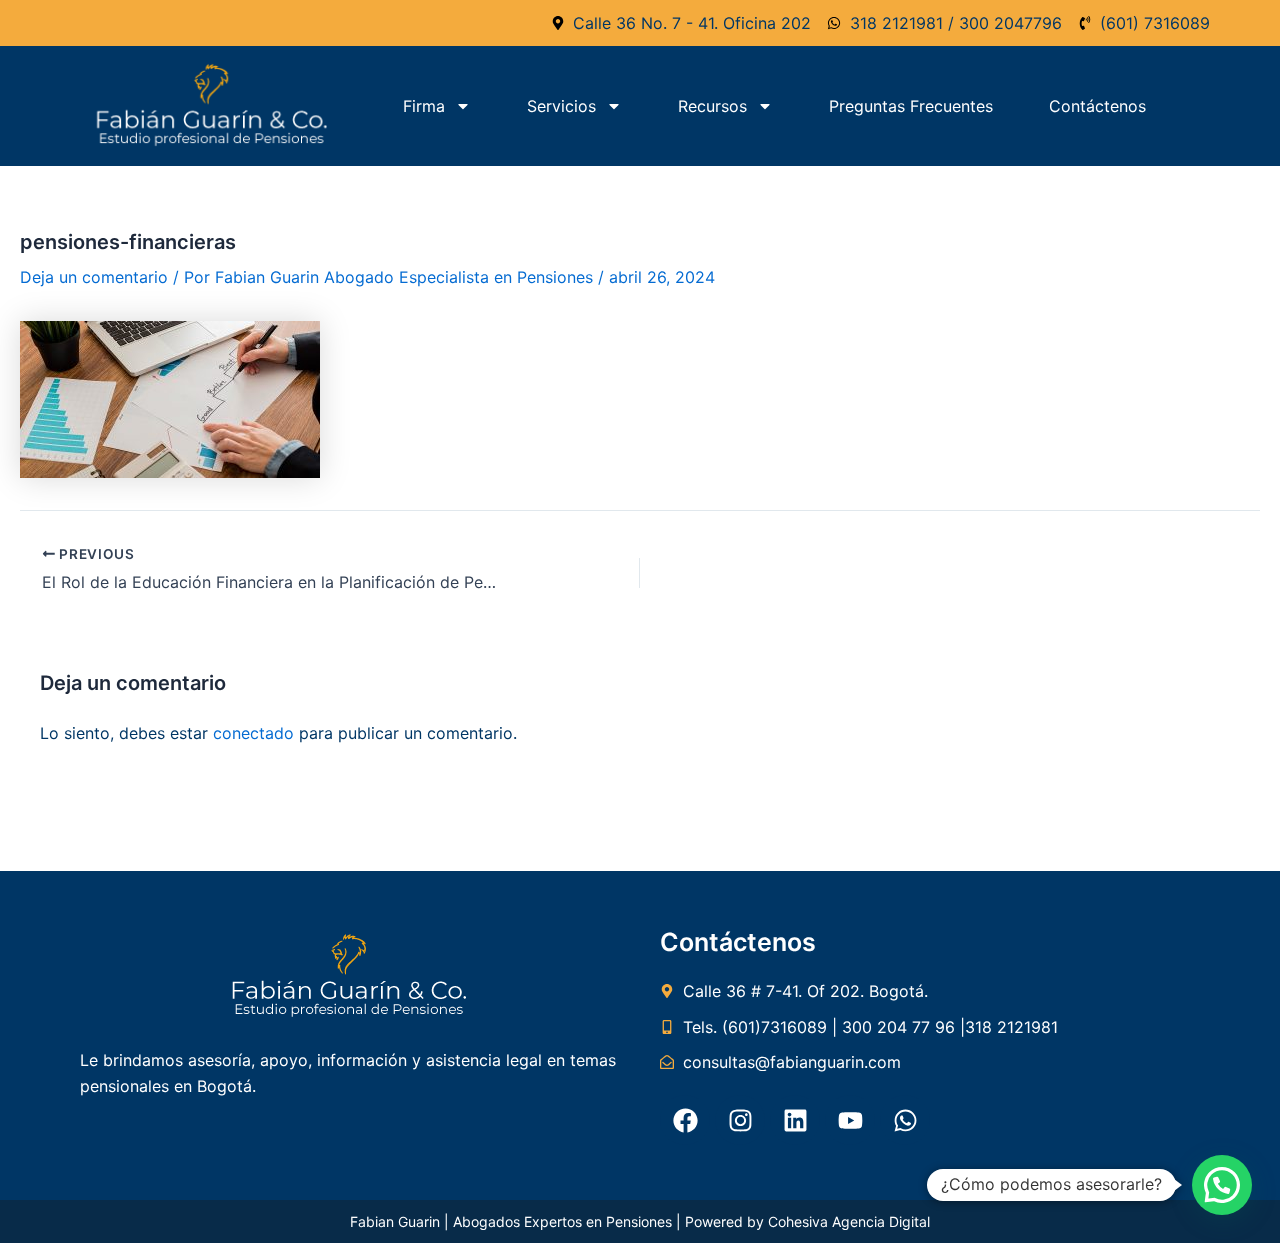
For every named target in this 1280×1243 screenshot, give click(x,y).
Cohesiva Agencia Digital (849, 1221)
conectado (253, 733)
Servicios (561, 106)
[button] (1222, 1185)
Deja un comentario (94, 277)
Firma (424, 106)
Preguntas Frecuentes (911, 106)
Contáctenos (1097, 106)
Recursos (712, 106)
